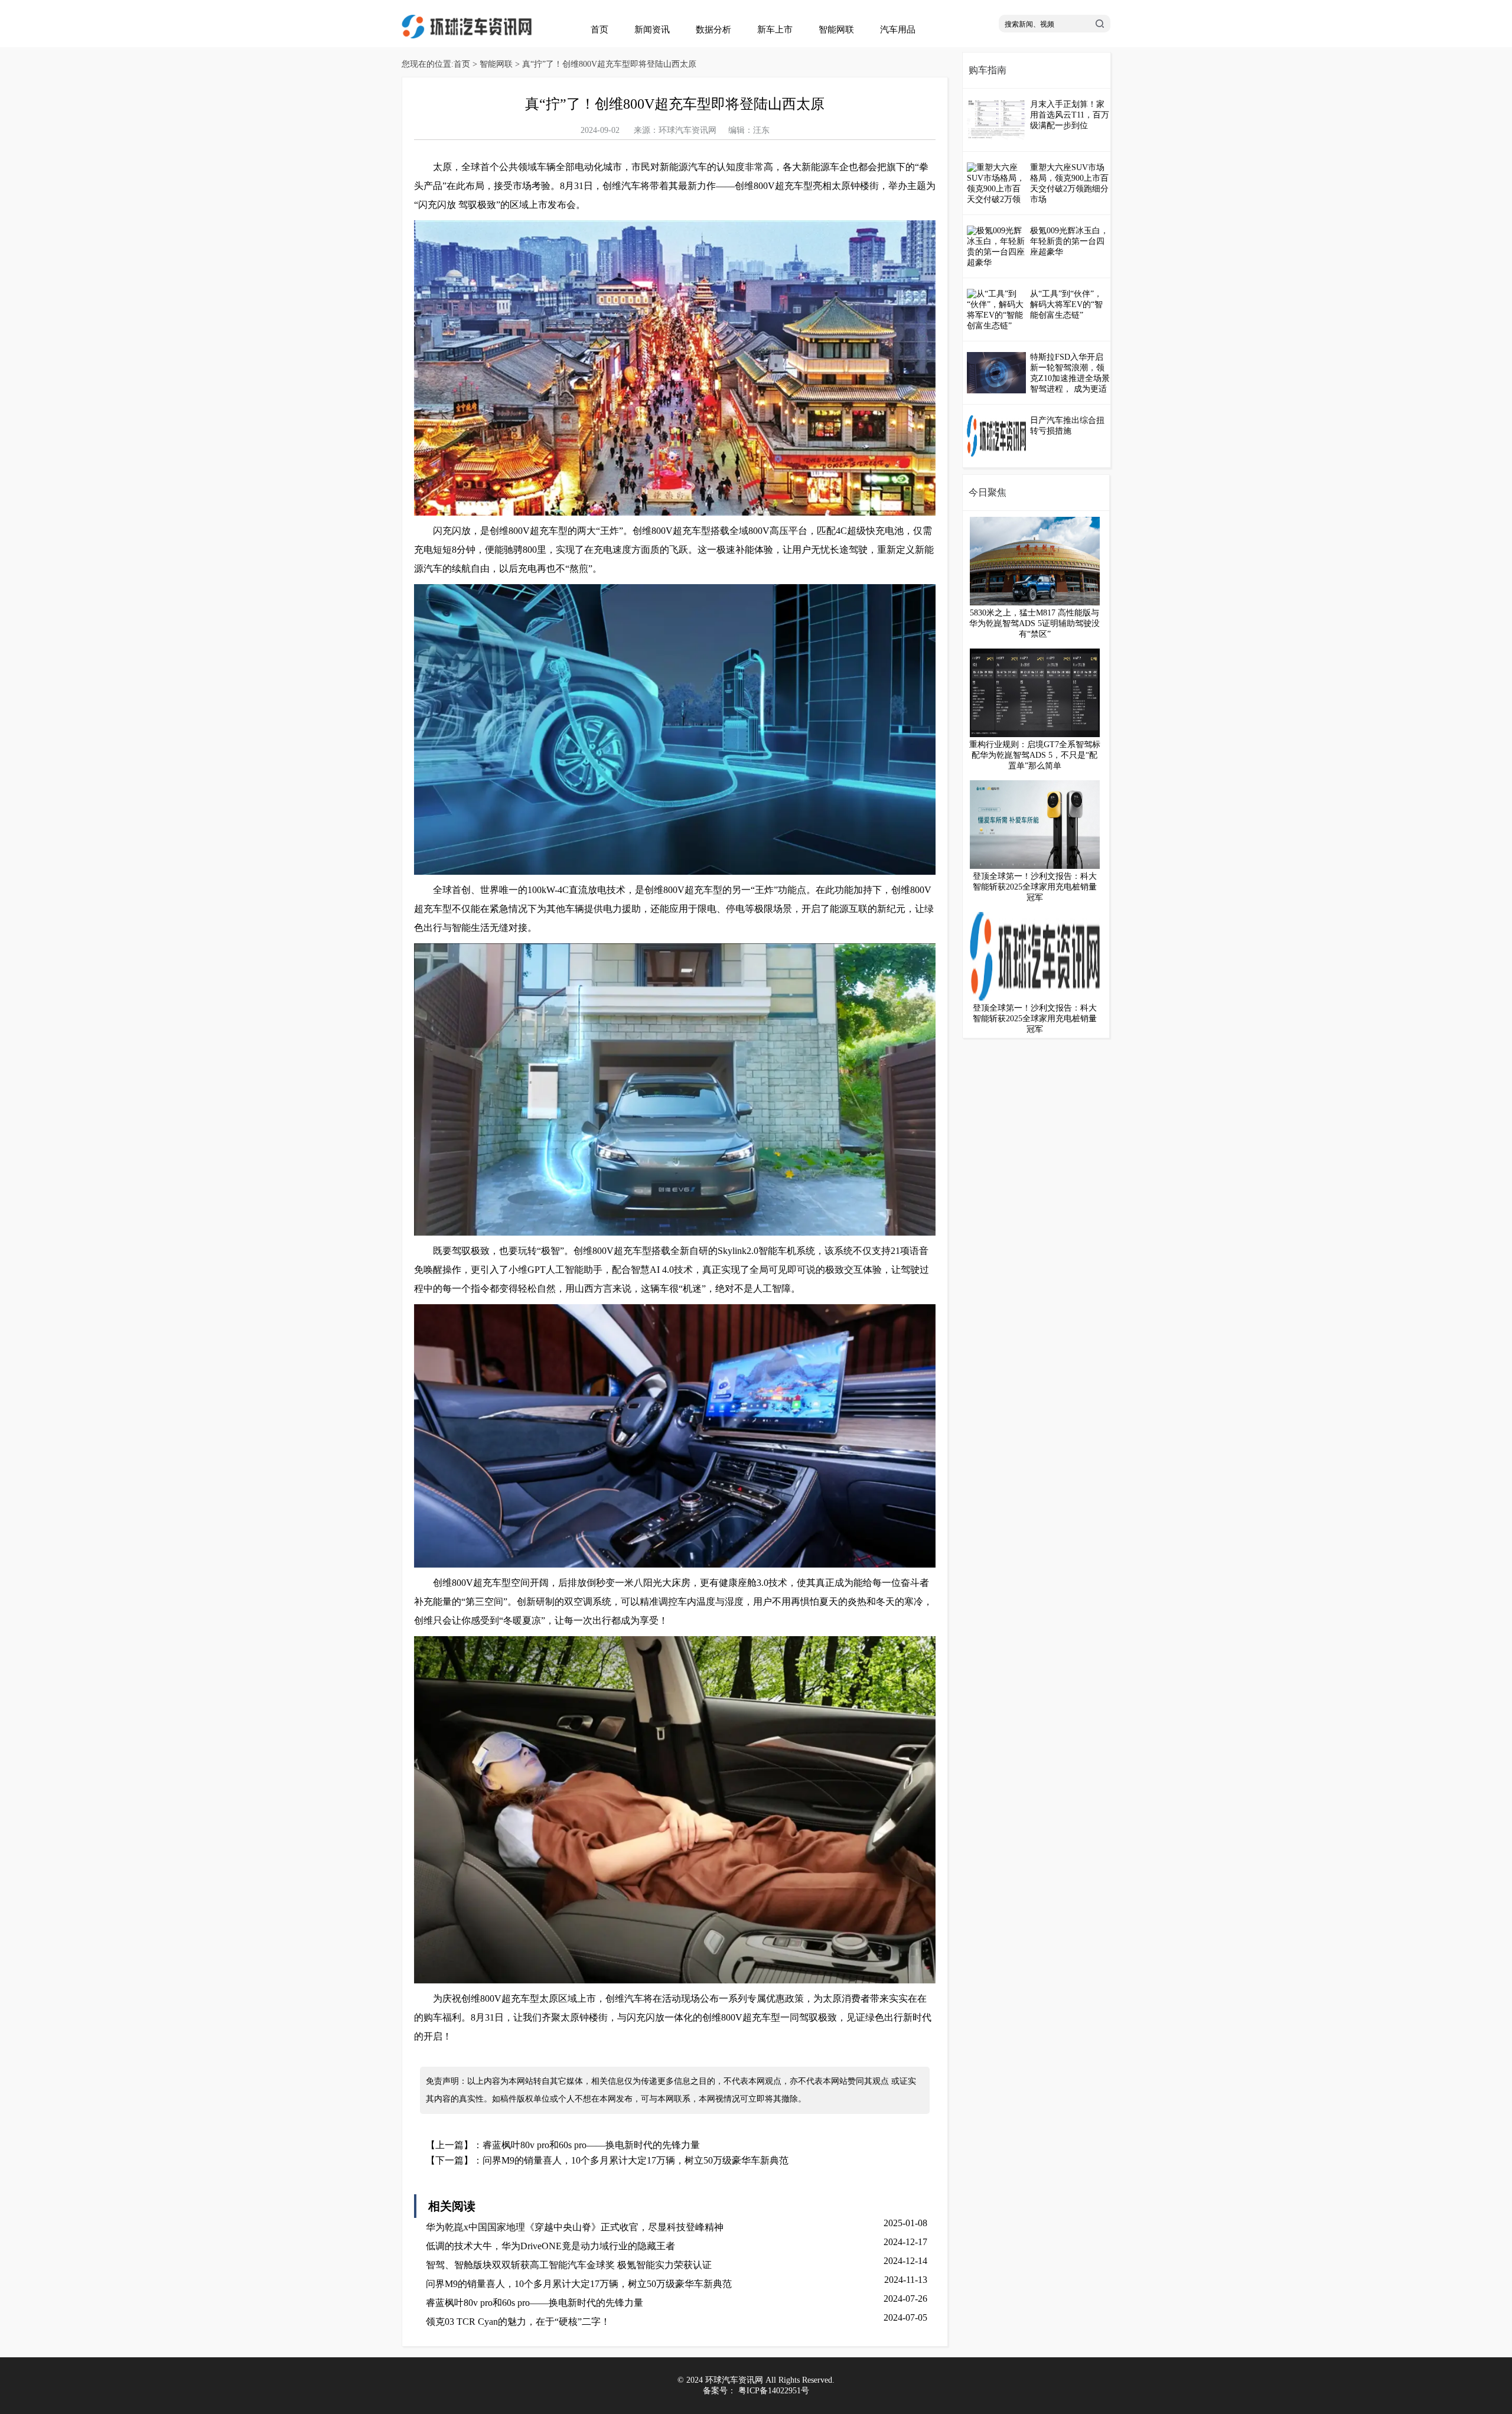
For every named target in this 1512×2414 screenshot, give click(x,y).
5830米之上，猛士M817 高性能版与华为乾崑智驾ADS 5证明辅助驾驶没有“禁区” (1034, 623)
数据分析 (713, 30)
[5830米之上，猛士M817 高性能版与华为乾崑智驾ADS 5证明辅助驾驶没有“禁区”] (1035, 603)
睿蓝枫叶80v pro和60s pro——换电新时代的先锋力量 (591, 2145)
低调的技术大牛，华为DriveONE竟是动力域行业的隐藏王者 (550, 2246)
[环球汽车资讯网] (467, 36)
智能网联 (836, 30)
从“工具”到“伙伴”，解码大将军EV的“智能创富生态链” (1066, 304)
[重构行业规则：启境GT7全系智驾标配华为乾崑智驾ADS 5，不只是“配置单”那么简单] (1035, 734)
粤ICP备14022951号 (774, 2391)
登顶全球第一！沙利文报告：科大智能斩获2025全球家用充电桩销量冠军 (1035, 887)
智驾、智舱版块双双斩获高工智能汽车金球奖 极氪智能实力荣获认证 (569, 2265)
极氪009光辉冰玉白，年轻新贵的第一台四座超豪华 (1069, 241)
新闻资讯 (652, 30)
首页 (599, 30)
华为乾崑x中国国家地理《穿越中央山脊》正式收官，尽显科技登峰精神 (575, 2227)
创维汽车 (621, 186)
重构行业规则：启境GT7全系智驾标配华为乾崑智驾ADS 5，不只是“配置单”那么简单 (1035, 755)
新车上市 (775, 30)
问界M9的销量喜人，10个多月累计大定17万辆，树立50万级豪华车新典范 (636, 2160)
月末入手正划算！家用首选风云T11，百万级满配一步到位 (1070, 115)
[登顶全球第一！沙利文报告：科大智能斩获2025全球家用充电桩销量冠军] (1035, 866)
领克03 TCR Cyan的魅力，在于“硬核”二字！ (518, 2322)
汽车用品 (898, 30)
